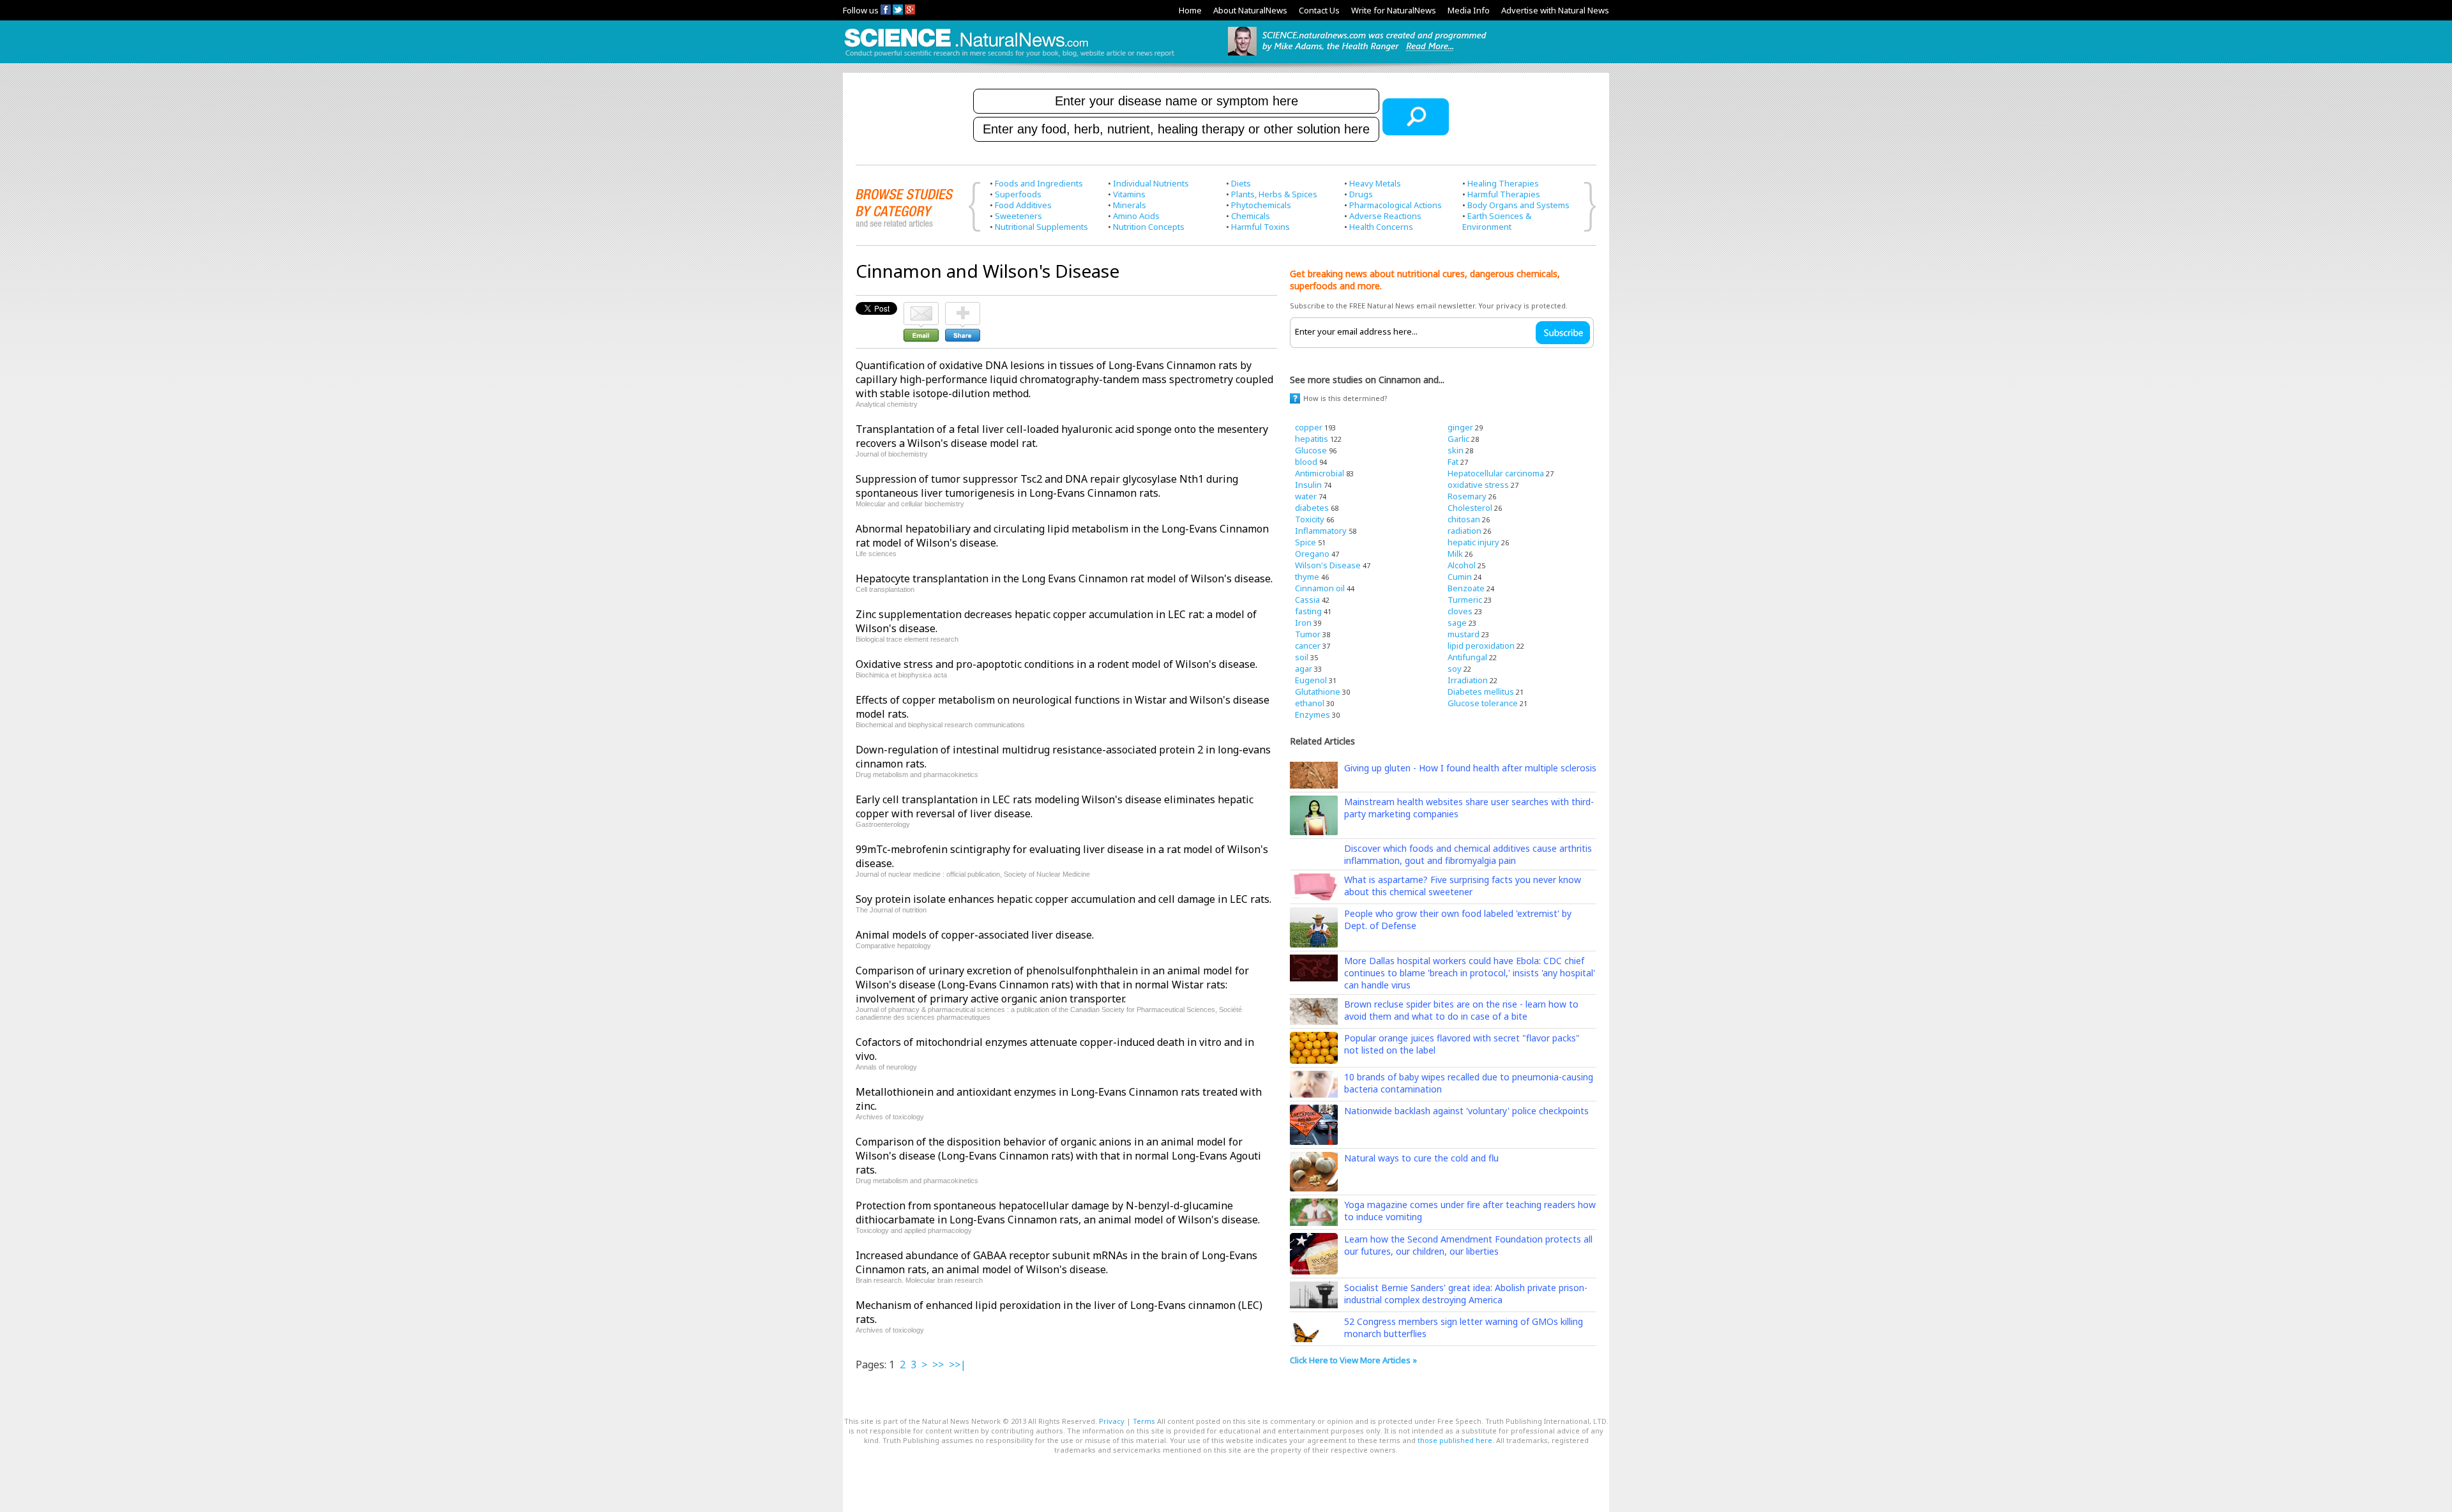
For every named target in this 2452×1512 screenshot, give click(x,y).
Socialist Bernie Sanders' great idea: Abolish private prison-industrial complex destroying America (1466, 1294)
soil (1302, 657)
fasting (1308, 611)
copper (1309, 427)
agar (1304, 669)
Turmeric (1465, 600)
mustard (1464, 634)
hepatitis (1312, 439)
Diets (1241, 183)
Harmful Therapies (1504, 194)
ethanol (1310, 703)
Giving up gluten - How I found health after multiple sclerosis (1470, 768)
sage (1457, 623)
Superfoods (1018, 194)
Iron (1303, 623)
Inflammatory (1321, 531)
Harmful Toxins (1260, 227)
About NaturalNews (1250, 10)
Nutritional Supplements (1041, 227)
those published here (1455, 1440)
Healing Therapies (1503, 183)
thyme (1307, 577)
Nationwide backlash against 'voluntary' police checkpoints (1466, 1111)
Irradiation (1468, 680)
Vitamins (1129, 194)
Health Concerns (1381, 227)
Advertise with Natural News (1555, 10)
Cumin (1460, 577)
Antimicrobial (1320, 473)
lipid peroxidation (1481, 646)
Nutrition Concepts (1149, 227)
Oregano (1312, 554)
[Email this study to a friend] (921, 308)
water (1306, 496)
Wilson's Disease (1328, 565)
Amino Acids (1136, 216)
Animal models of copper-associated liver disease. (975, 935)
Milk (1455, 554)
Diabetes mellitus (1481, 692)
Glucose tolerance (1483, 703)
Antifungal (1467, 657)
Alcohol (1462, 565)
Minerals (1130, 205)
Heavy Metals (1375, 183)
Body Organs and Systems (1518, 205)
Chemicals (1251, 216)
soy (1455, 669)
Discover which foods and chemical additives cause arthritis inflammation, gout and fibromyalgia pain (1468, 854)
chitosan (1464, 519)
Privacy (1112, 1421)
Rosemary (1467, 496)
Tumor (1308, 634)
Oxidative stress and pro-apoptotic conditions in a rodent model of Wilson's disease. (1056, 664)
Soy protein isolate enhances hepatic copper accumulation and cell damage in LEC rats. (1063, 899)
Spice (1305, 542)
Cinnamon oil (1320, 588)
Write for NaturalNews (1394, 10)
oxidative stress (1478, 485)
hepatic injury (1473, 542)
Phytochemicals (1261, 205)
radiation (1464, 531)
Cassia (1307, 600)
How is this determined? (1345, 398)
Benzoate (1466, 588)
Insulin (1308, 485)
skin (1456, 450)
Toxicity (1310, 519)
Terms (1144, 1421)
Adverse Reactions (1385, 216)
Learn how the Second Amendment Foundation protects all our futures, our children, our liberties (1468, 1245)
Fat (1453, 462)
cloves (1460, 611)
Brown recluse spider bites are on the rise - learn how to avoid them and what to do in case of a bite (1461, 1010)
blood (1306, 462)
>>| (957, 1365)
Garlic (1458, 439)
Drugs (1361, 194)
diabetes (1312, 508)
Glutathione (1318, 692)
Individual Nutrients (1151, 183)
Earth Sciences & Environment (1497, 221)
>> (938, 1365)
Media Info (1469, 10)
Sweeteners (1018, 216)
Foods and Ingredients (1039, 183)
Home (1190, 10)
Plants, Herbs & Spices (1274, 194)
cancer (1308, 646)
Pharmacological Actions (1396, 205)
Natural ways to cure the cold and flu (1421, 1158)
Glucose (1311, 450)
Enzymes (1313, 714)
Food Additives (1023, 205)
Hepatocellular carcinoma (1496, 473)
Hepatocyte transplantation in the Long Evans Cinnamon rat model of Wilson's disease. (1064, 578)
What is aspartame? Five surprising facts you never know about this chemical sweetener (1463, 886)
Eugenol (1311, 680)
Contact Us (1319, 10)
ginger (1460, 427)
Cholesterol (1470, 508)
